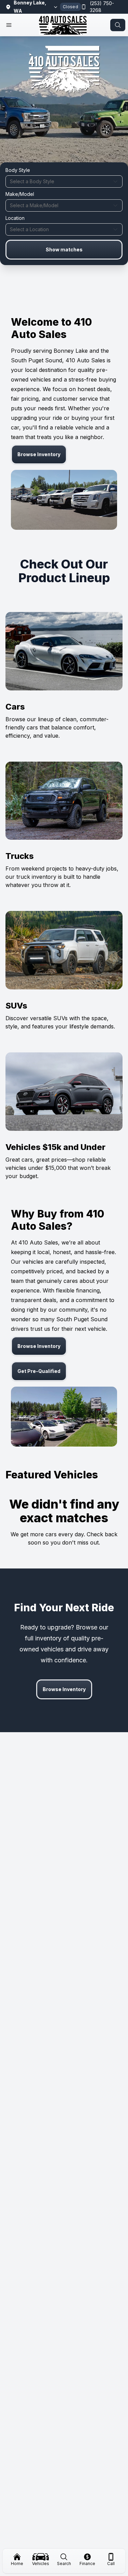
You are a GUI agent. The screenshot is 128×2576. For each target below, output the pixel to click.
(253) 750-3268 (102, 7)
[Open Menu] (9, 25)
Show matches (64, 249)
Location (15, 218)
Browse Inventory (39, 454)
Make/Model (20, 194)
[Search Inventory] (118, 25)
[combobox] (64, 182)
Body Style (18, 170)
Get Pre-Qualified (39, 1371)
